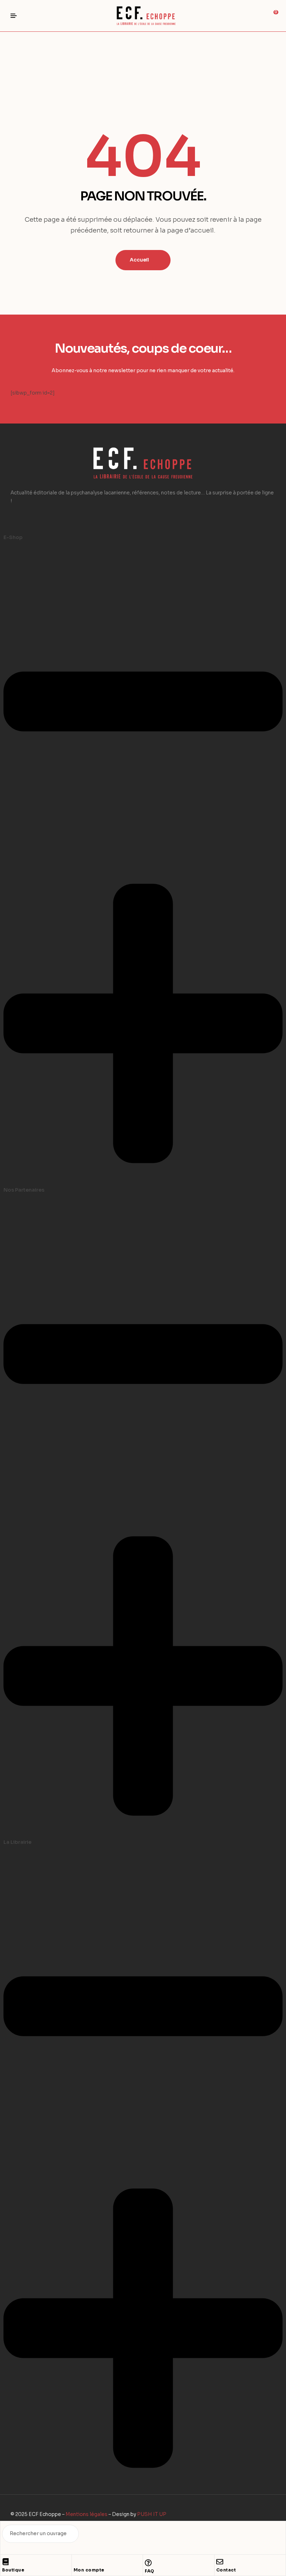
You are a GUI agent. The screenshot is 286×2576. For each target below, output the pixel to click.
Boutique (13, 2570)
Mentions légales (86, 2514)
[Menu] (16, 16)
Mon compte (89, 2570)
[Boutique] (6, 2562)
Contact (226, 2570)
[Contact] (220, 2562)
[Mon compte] (77, 2562)
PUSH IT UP (152, 2514)
